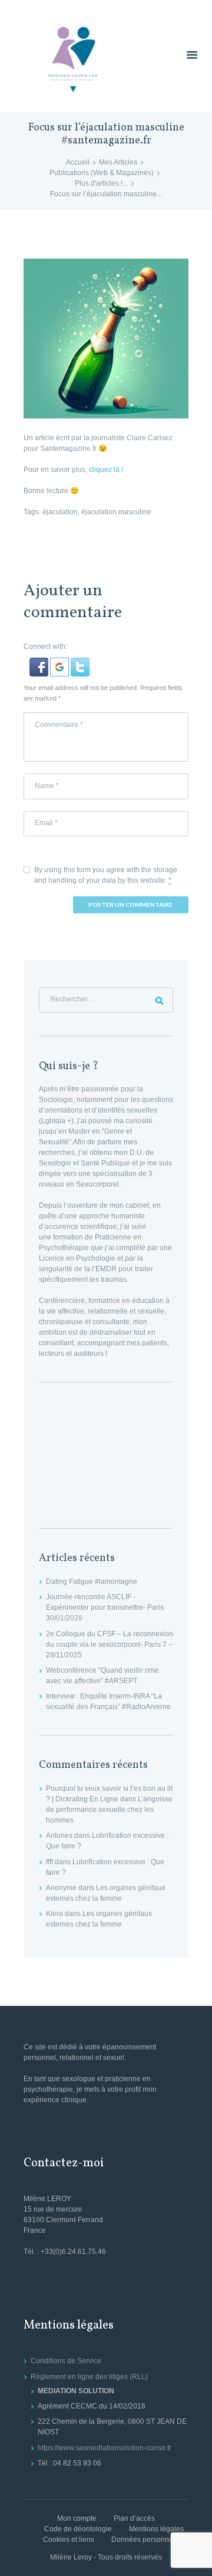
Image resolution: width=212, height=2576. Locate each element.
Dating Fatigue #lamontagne (92, 1582)
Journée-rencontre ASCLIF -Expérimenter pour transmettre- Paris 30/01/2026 (105, 1607)
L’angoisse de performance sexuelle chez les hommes (109, 1810)
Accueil (78, 162)
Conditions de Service (66, 2361)
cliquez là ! (106, 470)
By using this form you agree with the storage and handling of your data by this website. (106, 875)
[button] (40, 663)
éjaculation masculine (116, 512)
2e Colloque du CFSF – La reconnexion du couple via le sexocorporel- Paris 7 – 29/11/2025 (110, 1644)
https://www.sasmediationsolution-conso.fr (105, 2448)
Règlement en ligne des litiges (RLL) (89, 2377)
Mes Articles (118, 162)
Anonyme (61, 1888)
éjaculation (60, 512)
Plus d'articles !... (101, 183)
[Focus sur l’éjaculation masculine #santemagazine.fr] (106, 339)
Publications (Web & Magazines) (102, 173)
